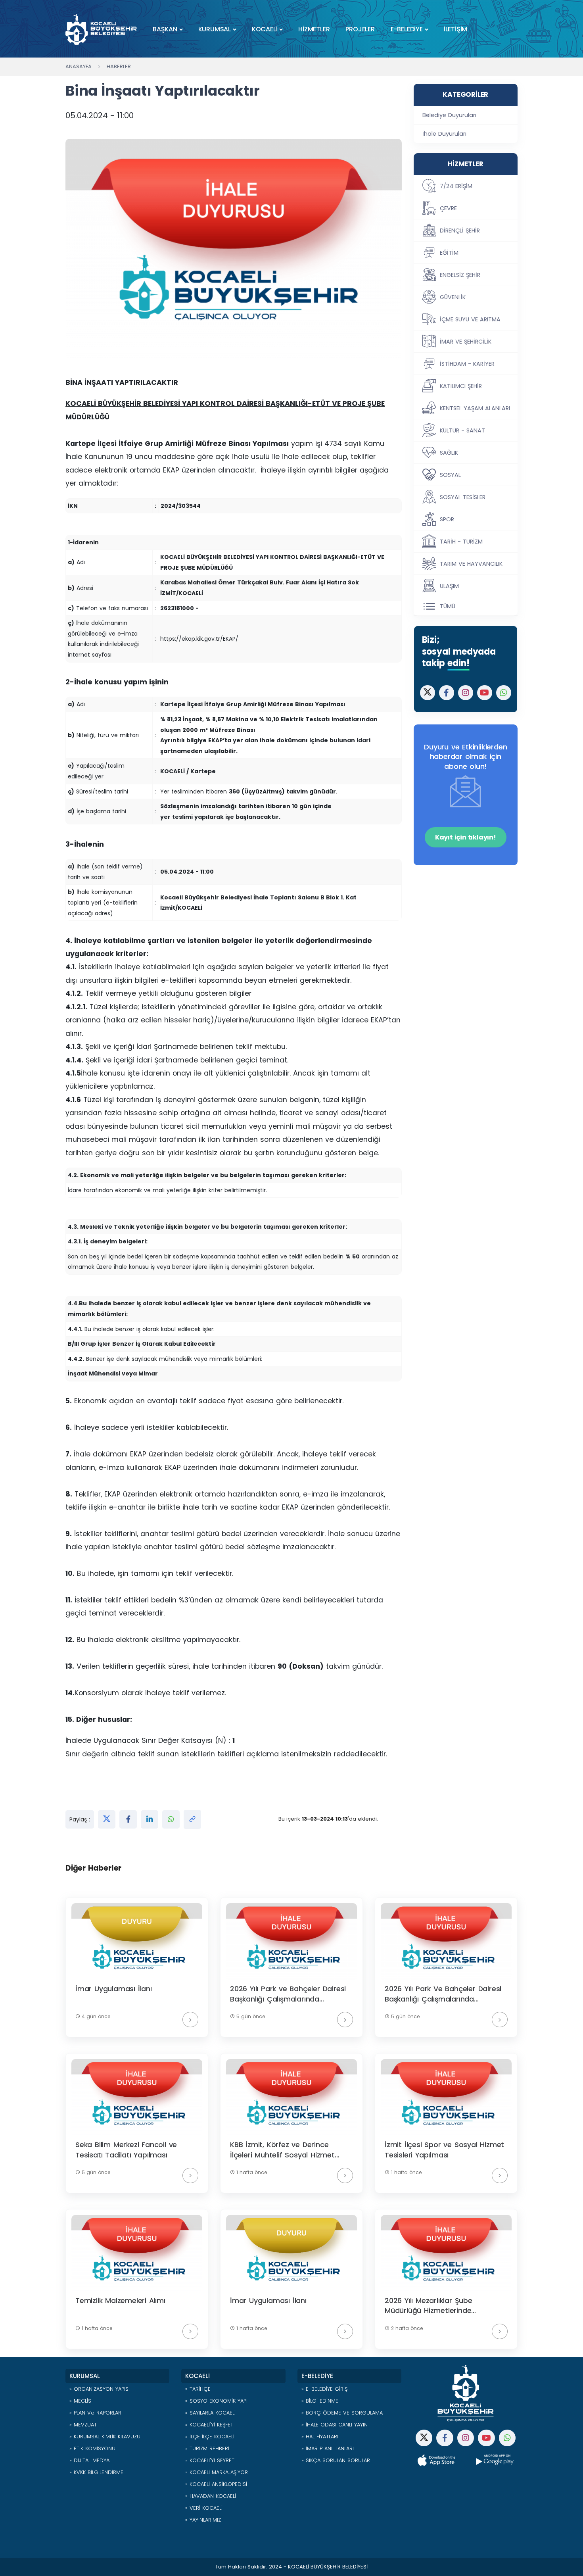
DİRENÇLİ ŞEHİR (460, 231)
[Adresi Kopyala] (192, 1819)
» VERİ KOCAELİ (204, 2508)
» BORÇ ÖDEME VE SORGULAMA (342, 2413)
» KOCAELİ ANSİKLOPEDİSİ (216, 2484)
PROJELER (360, 29)
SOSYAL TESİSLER (463, 497)
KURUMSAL (215, 29)
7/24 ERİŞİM (456, 186)
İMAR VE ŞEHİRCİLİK (466, 342)
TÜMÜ (448, 606)
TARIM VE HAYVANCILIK (471, 564)
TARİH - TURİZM (461, 542)
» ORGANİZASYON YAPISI (100, 2389)
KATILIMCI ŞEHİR (461, 386)
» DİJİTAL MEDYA (89, 2460)
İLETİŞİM (455, 29)
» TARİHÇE (198, 2389)
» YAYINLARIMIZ (203, 2520)
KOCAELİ (265, 29)
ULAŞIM (449, 586)
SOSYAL (450, 475)
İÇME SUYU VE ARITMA (470, 319)
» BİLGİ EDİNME (320, 2401)
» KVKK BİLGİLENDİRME (96, 2472)
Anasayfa (79, 66)
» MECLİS (80, 2401)
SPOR (447, 519)
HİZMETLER (314, 29)
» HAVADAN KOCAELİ (211, 2496)
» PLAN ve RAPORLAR (95, 2413)
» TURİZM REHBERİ (207, 2448)
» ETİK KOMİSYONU (92, 2448)
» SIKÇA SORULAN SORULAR (336, 2460)
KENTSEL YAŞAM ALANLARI (475, 408)
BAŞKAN (165, 29)
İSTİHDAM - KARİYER (467, 364)
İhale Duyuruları (444, 134)
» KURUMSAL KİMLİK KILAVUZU (105, 2437)
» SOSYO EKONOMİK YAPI (216, 2401)
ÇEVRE (448, 208)
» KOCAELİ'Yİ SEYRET (210, 2460)
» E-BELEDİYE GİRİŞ (324, 2389)
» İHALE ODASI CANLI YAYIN (335, 2425)
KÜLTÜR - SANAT (462, 430)
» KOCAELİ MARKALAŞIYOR (217, 2472)
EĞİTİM (449, 253)
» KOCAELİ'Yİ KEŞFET (209, 2425)
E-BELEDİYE (407, 29)
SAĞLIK (449, 453)
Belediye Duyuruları (449, 115)
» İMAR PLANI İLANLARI (328, 2448)
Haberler (119, 66)
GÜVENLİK (453, 297)
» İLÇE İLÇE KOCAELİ (210, 2437)
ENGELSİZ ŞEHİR (460, 275)
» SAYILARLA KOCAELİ (210, 2413)
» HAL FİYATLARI (320, 2437)
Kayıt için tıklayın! (466, 837)
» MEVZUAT (83, 2425)
